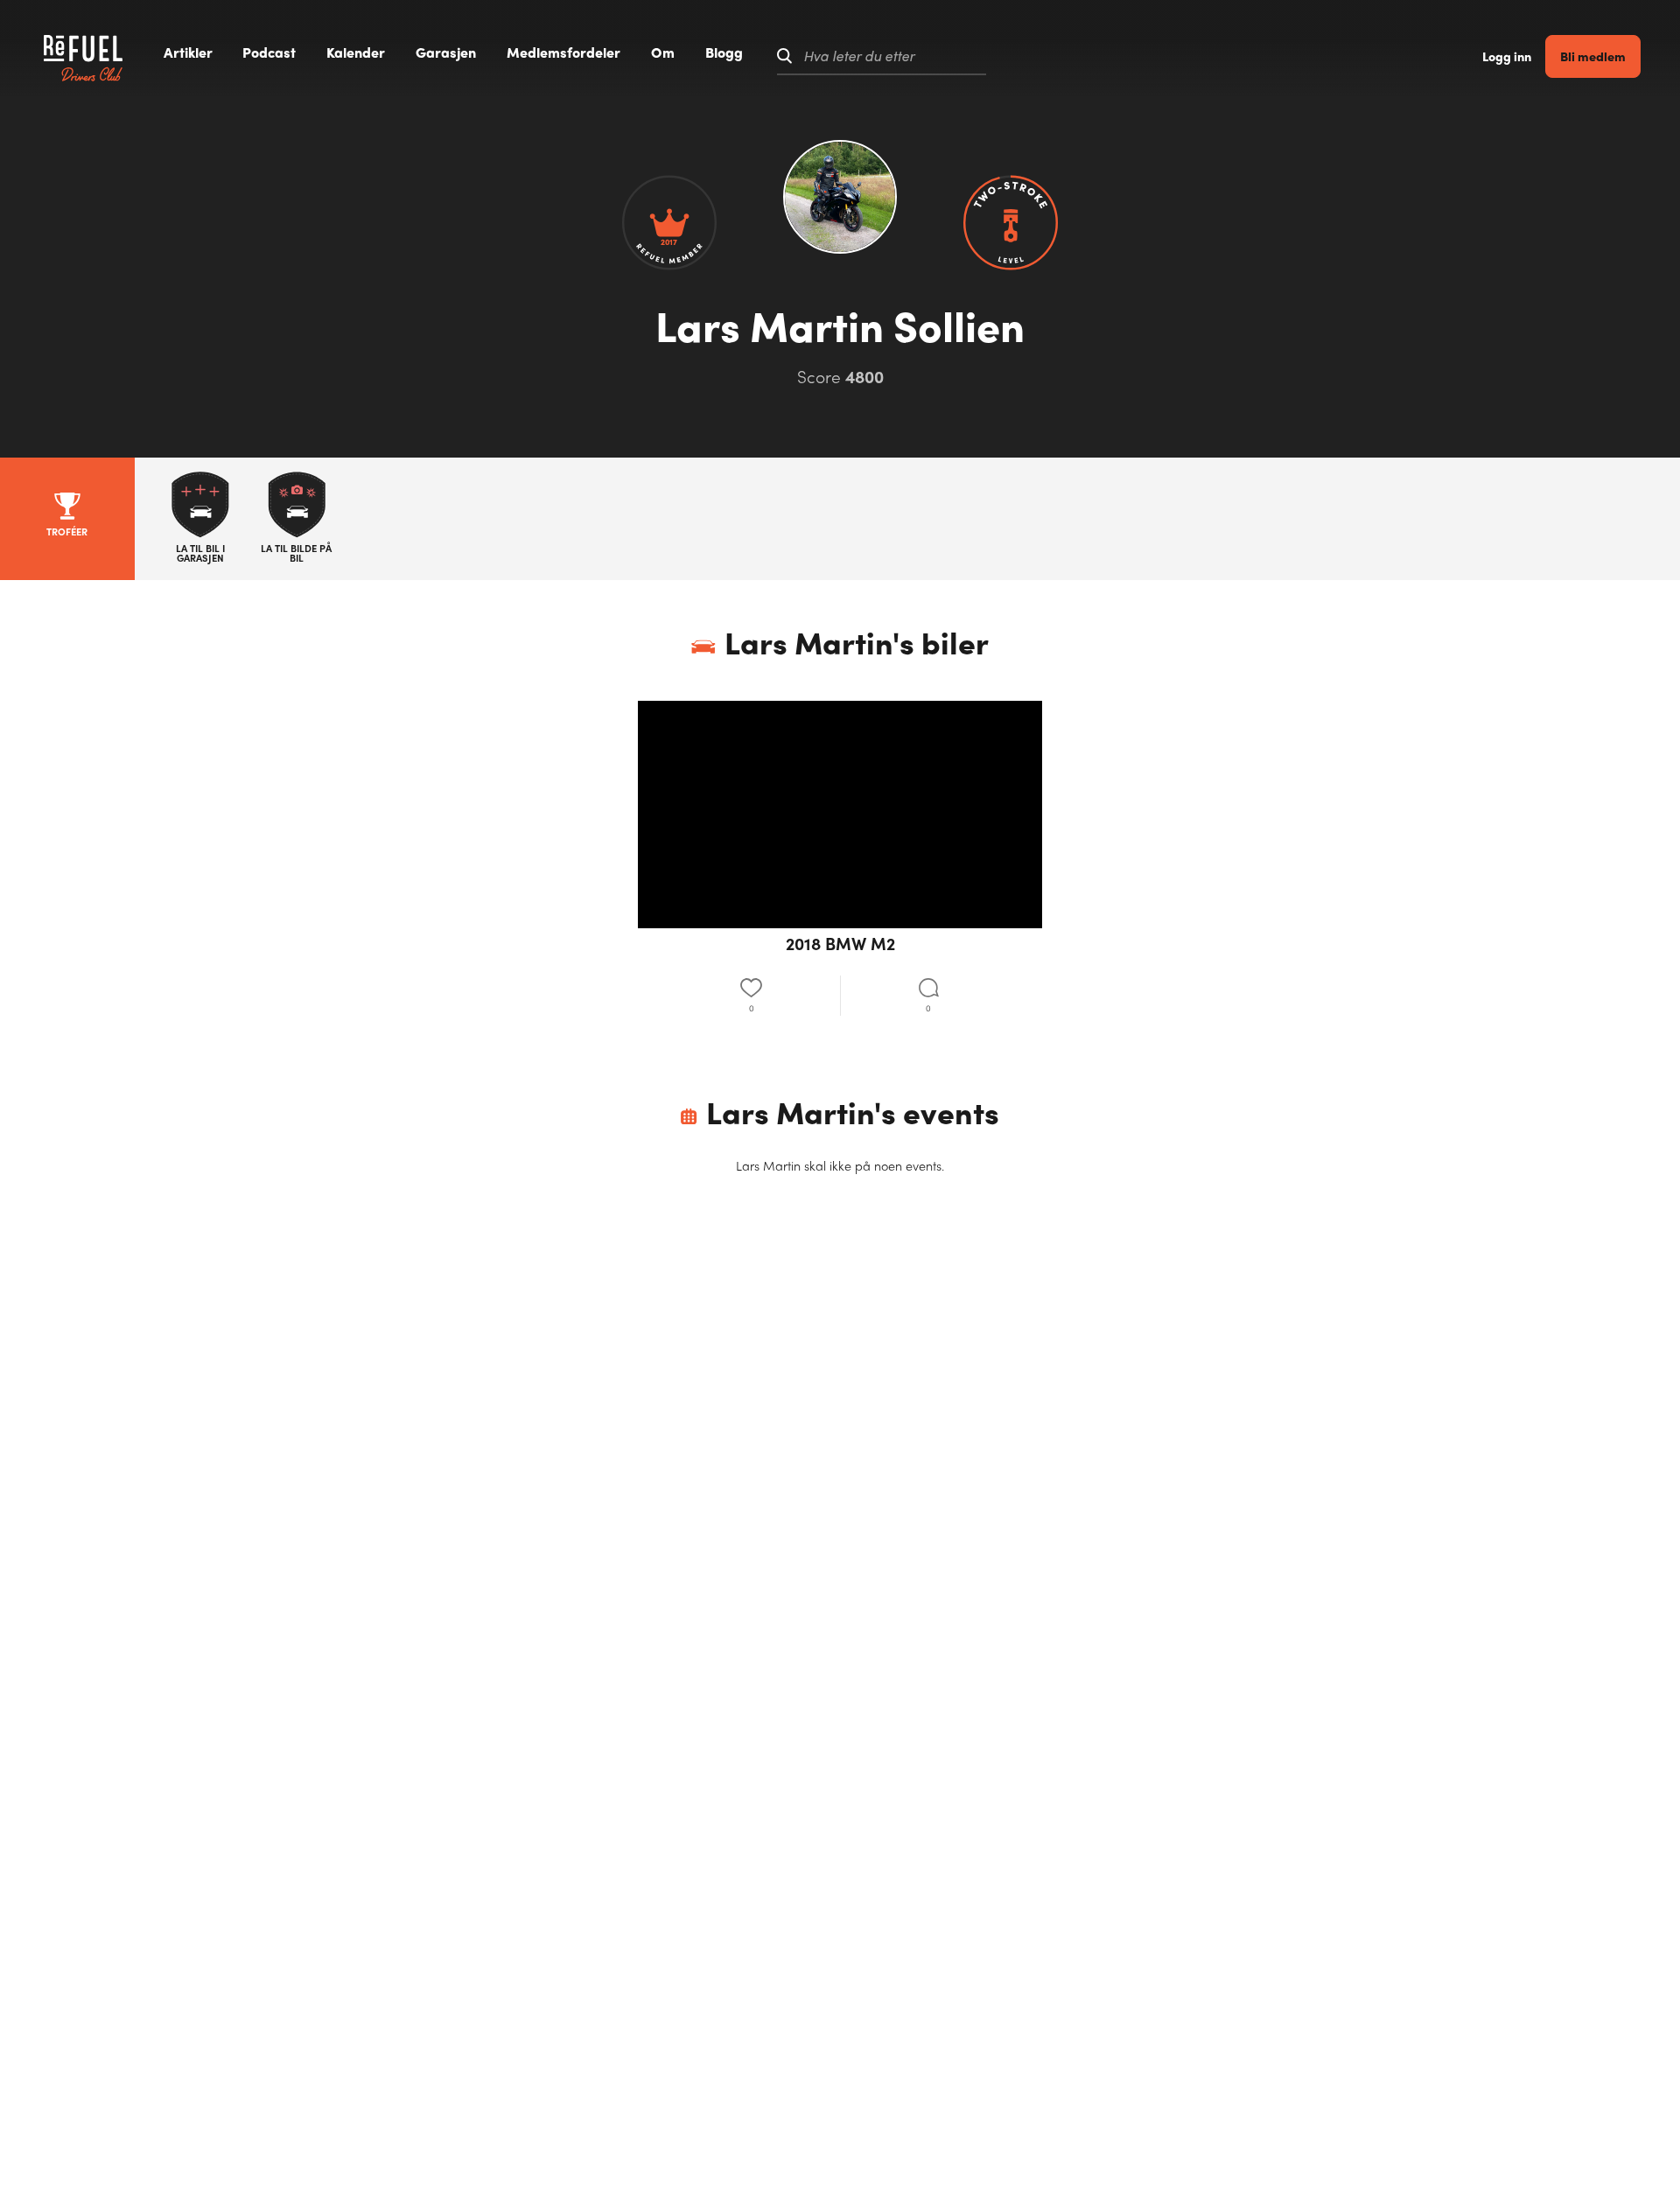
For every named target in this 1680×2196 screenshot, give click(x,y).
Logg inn (1507, 56)
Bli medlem (1593, 56)
